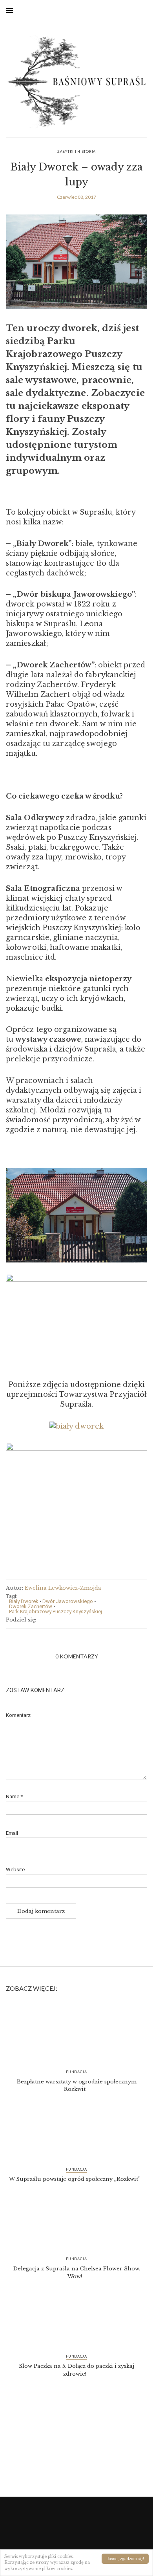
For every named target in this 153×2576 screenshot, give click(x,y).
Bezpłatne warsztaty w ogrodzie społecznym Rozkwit (77, 2086)
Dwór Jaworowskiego (68, 1601)
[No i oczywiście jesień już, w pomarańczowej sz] (76, 2465)
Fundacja (76, 2072)
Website (15, 1870)
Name (14, 1796)
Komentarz (18, 1715)
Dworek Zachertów (31, 1606)
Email (12, 1833)
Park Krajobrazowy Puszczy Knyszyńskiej (56, 1611)
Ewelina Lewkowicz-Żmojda (63, 1588)
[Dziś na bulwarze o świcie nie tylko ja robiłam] (76, 2445)
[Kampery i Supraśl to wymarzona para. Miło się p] (76, 2486)
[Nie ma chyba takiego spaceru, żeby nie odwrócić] (76, 2435)
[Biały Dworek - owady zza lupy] (76, 267)
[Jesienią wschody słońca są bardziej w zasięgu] (76, 2455)
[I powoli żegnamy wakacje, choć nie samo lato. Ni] (76, 2475)
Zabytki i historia (76, 151)
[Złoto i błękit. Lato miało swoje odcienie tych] (76, 2414)
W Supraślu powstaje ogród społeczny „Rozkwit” (75, 2179)
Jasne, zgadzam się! (125, 2559)
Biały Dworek (24, 1601)
